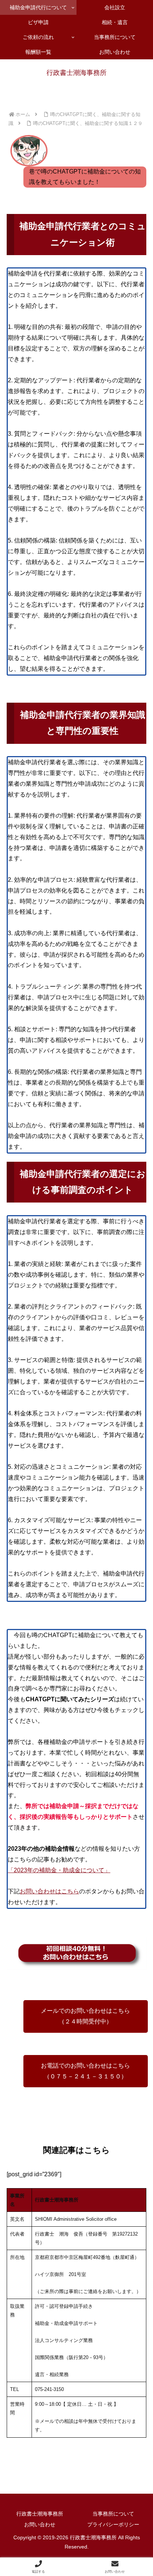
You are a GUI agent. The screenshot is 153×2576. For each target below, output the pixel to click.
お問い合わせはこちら (49, 1891)
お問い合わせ (40, 2524)
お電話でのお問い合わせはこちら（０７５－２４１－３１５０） (85, 2071)
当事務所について (113, 2514)
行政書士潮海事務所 (40, 2514)
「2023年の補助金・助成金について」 (59, 1870)
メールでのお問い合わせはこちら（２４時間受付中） (85, 2016)
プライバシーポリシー (113, 2524)
